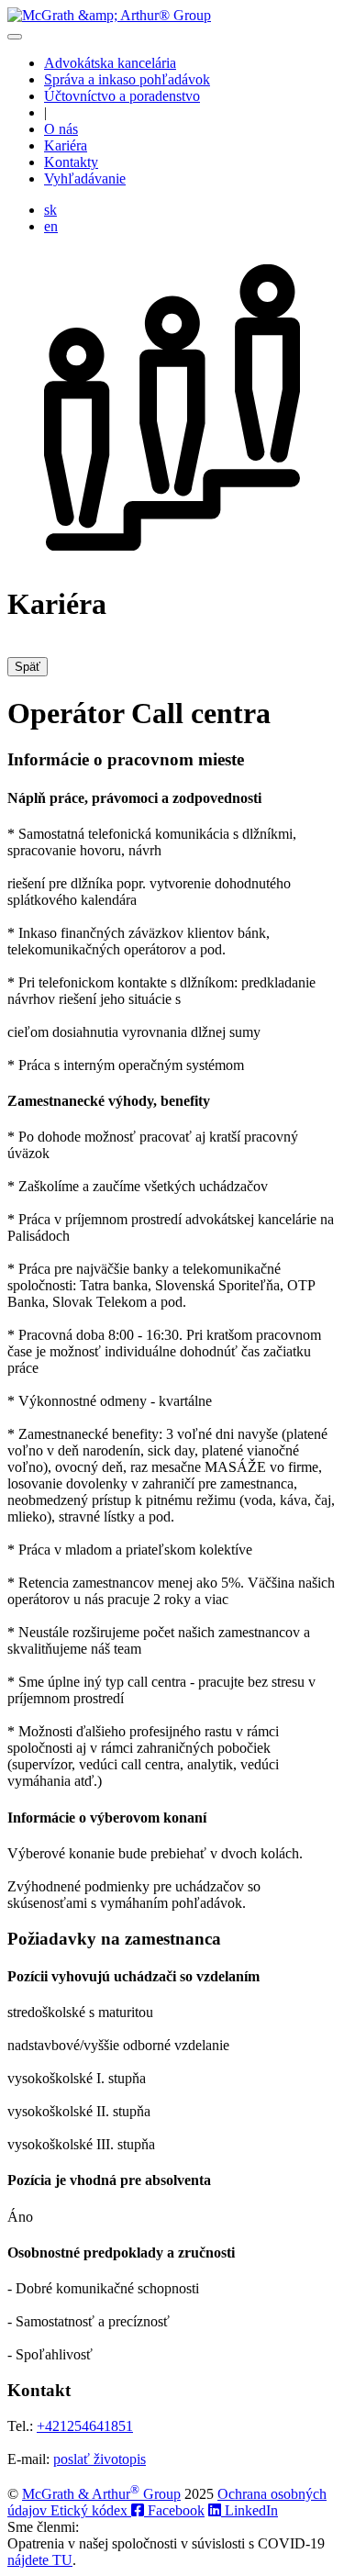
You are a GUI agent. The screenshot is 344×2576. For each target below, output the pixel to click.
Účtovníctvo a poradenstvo (122, 96)
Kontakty (71, 162)
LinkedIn (250, 2510)
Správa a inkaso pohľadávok (127, 79)
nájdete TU (40, 2560)
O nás (61, 129)
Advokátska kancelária (110, 63)
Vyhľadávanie (85, 178)
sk (50, 210)
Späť (28, 667)
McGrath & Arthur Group (101, 2494)
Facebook (174, 2510)
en (51, 226)
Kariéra (66, 145)
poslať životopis (100, 2459)
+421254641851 (85, 2426)
